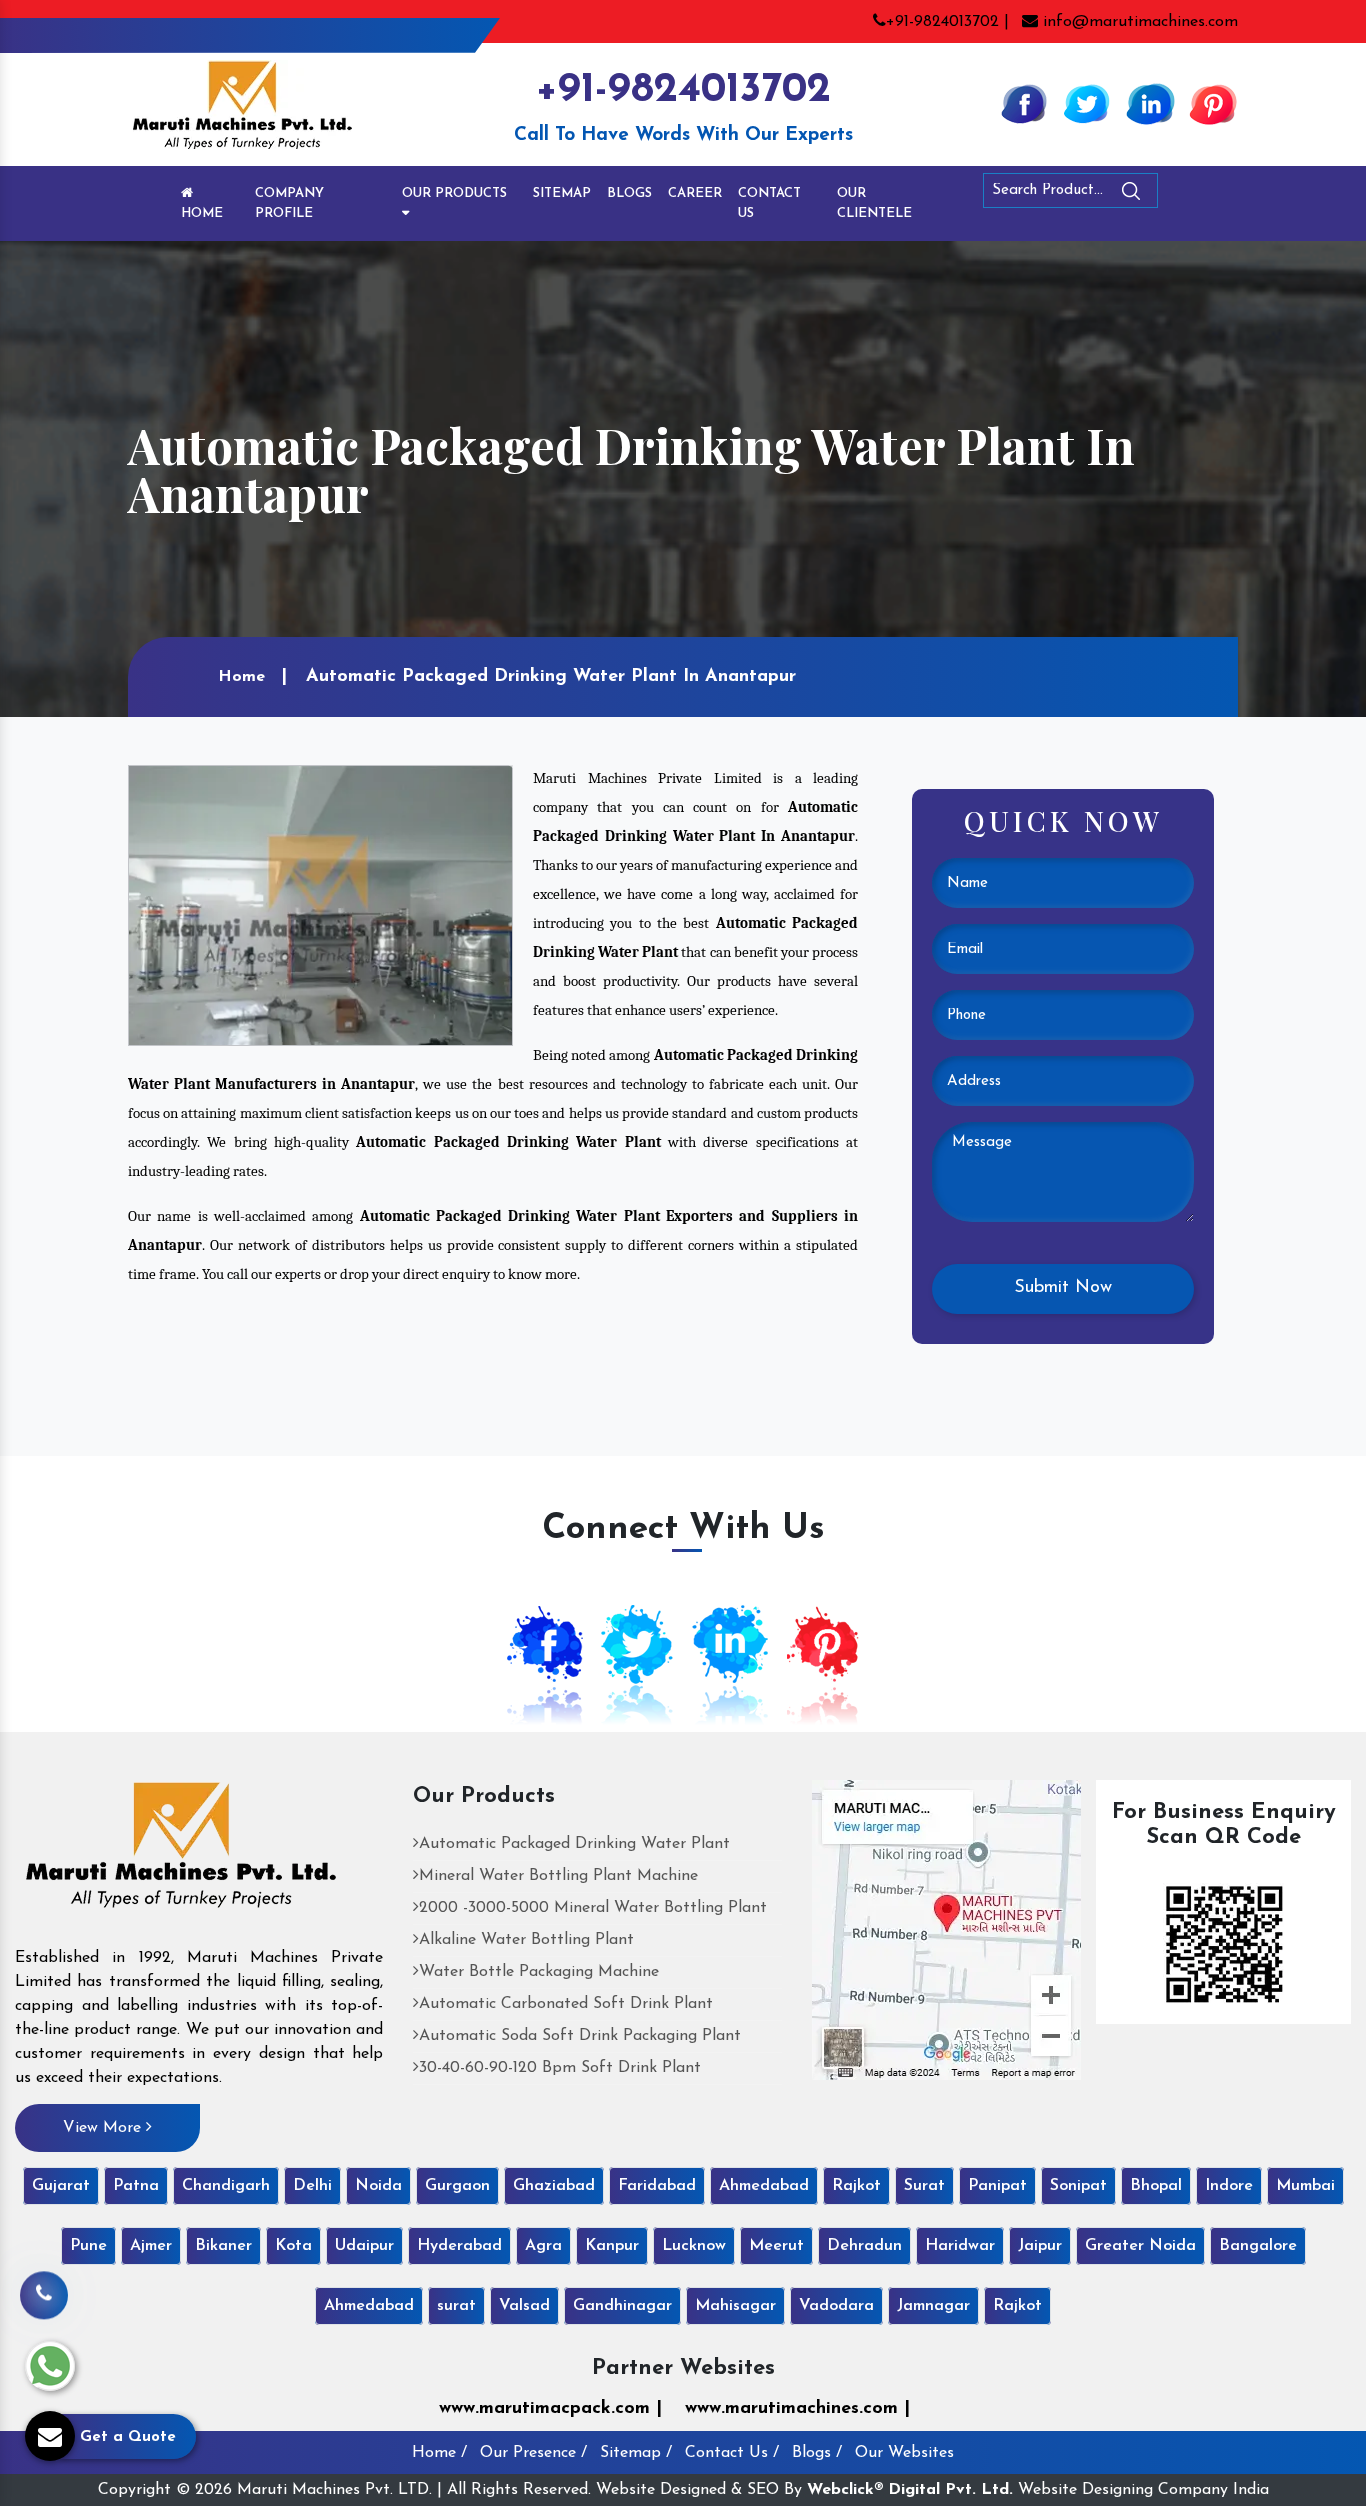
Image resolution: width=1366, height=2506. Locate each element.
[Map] (946, 1929)
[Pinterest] (1213, 103)
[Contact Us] (44, 2290)
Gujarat (61, 2186)
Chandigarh (226, 2186)
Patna (136, 2186)
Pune (88, 2246)
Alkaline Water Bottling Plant (526, 1940)
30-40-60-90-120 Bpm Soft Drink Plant (560, 2068)
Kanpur (612, 2246)
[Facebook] (1024, 103)
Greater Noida (1140, 2246)
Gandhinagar (622, 2306)
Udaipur (364, 2246)
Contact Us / (732, 2453)
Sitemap (562, 193)
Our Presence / (533, 2453)
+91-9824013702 (683, 90)
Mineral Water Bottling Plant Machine (558, 1876)
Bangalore (1258, 2246)
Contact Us (769, 203)
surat (456, 2306)
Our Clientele (874, 203)
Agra (543, 2246)
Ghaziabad (554, 2186)
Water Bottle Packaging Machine (539, 1972)
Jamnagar (933, 2306)
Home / (439, 2453)
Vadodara (836, 2306)
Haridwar (960, 2246)
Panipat (997, 2186)
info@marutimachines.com (1138, 22)
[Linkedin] (1150, 103)
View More (104, 2128)
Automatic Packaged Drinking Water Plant (574, 1844)
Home (202, 213)
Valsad (524, 2306)
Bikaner (223, 2246)
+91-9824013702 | (947, 22)
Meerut (776, 2246)
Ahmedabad (764, 2186)
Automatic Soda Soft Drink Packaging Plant (580, 2036)
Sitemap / (636, 2453)
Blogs (629, 193)
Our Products (454, 193)
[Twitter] (1087, 103)
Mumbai (1305, 2186)
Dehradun (864, 2246)
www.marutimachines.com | (797, 2409)
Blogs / (817, 2453)
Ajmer (151, 2246)
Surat (924, 2186)
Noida (378, 2186)
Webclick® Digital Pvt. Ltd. (910, 2490)
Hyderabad (459, 2246)
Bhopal (1156, 2186)
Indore (1229, 2186)
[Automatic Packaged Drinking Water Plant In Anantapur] (320, 905)
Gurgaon (457, 2186)
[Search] (1186, 194)
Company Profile (289, 203)
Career (695, 193)
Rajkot (856, 2186)
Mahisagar (735, 2306)
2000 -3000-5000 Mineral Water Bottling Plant (593, 1908)
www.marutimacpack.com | (550, 2409)
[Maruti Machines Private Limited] (181, 1852)
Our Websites (904, 2453)
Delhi (312, 2186)
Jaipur (1040, 2246)
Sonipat (1078, 2186)
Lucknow (694, 2246)
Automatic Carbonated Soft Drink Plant (566, 2004)
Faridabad (657, 2186)
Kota (293, 2246)
